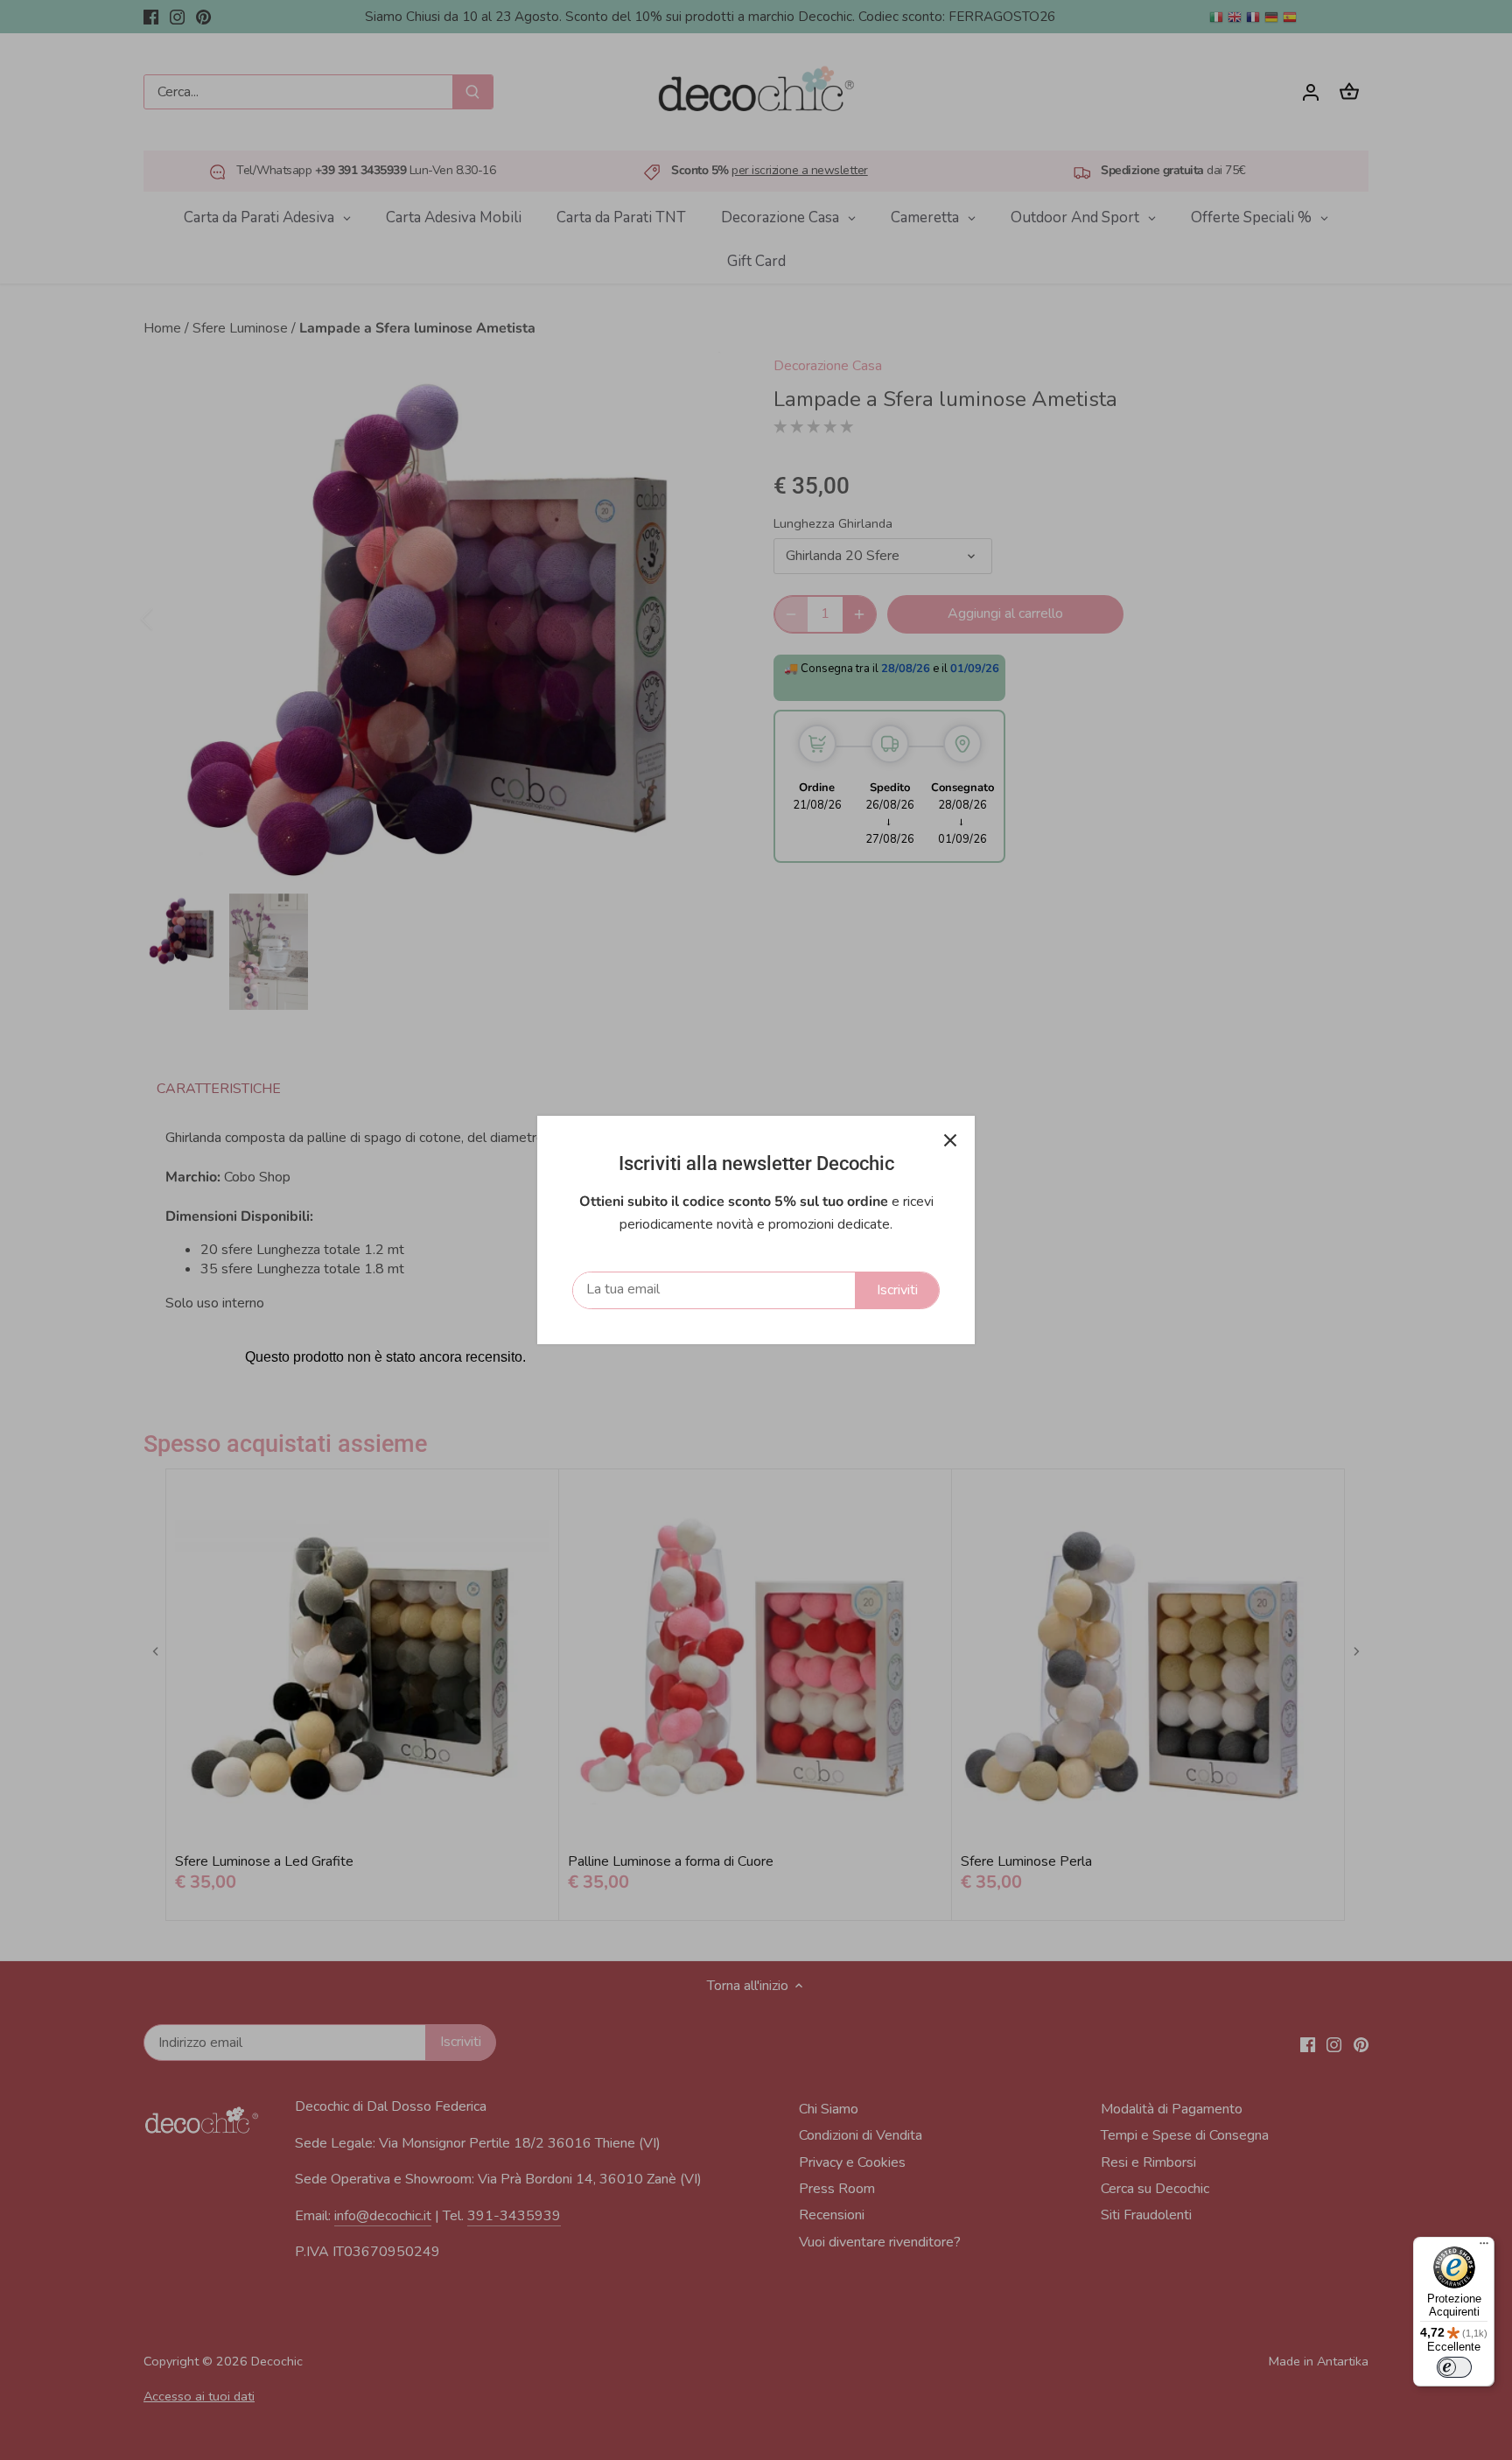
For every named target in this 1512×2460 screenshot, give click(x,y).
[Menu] (1484, 2247)
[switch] (1454, 2367)
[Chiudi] (950, 1140)
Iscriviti (897, 1290)
